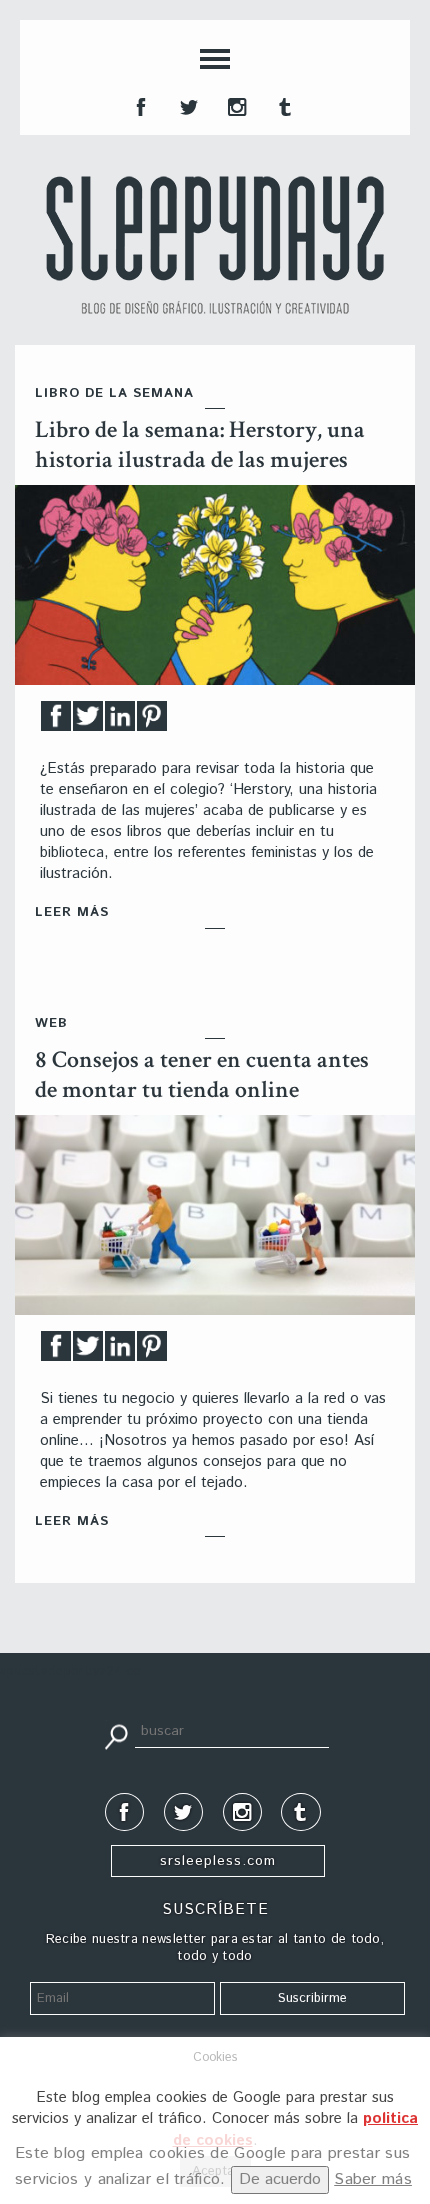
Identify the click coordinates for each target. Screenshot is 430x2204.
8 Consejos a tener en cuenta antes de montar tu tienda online (202, 1074)
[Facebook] (56, 721)
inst (235, 105)
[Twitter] (88, 721)
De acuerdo (280, 2179)
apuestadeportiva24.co (70, 1671)
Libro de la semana (114, 393)
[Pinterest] (152, 721)
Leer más (72, 912)
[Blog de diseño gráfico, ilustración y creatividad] (215, 245)
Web (51, 1023)
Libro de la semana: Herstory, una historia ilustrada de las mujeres (200, 444)
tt (187, 105)
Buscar (116, 1735)
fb (139, 105)
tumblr (283, 105)
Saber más (373, 2179)
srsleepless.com (218, 1861)
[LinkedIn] (120, 721)
